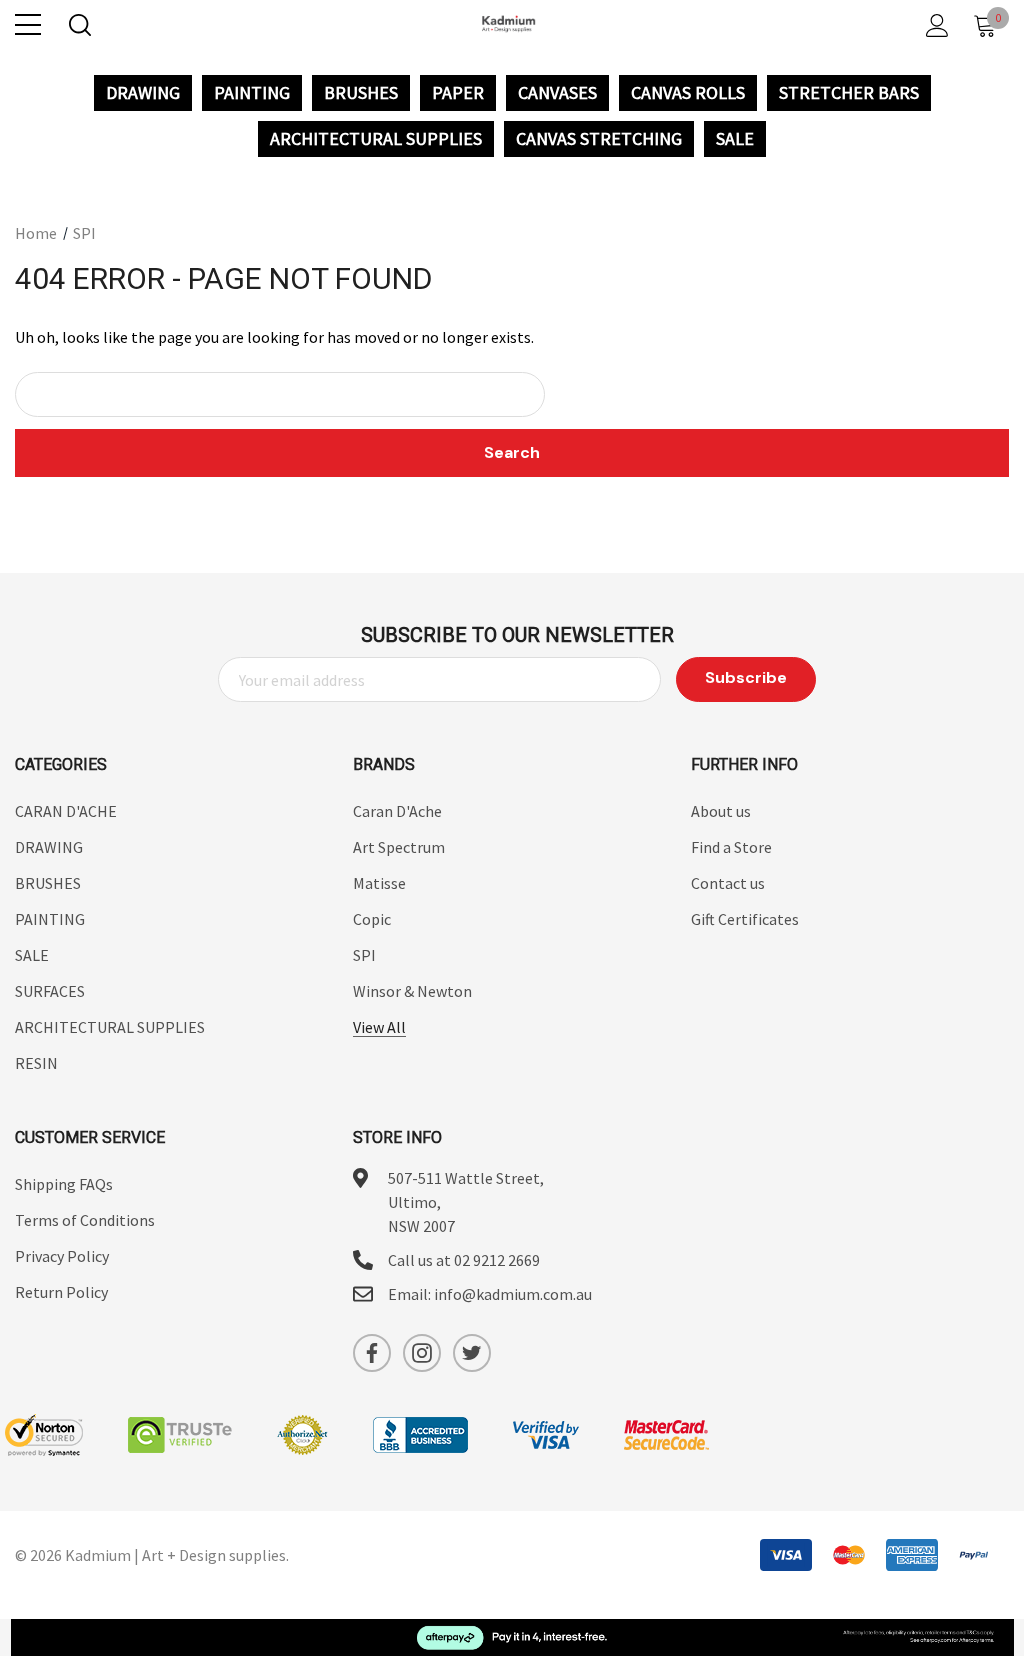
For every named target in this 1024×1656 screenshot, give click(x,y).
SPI (364, 955)
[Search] (78, 25)
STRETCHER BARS (849, 93)
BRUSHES (361, 93)
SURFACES (50, 991)
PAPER (458, 93)
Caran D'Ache (397, 811)
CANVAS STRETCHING (599, 139)
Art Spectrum (399, 847)
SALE (735, 139)
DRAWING (143, 93)
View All (379, 1027)
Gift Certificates (745, 919)
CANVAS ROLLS (688, 93)
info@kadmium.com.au (513, 1294)
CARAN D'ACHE (66, 811)
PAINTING (252, 93)
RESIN (36, 1063)
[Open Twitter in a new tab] (472, 1353)
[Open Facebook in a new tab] (372, 1353)
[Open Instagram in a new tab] (422, 1353)
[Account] (933, 26)
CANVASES (557, 93)
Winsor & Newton (412, 991)
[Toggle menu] (28, 25)
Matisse (379, 883)
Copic (372, 919)
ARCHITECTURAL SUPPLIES (376, 139)
